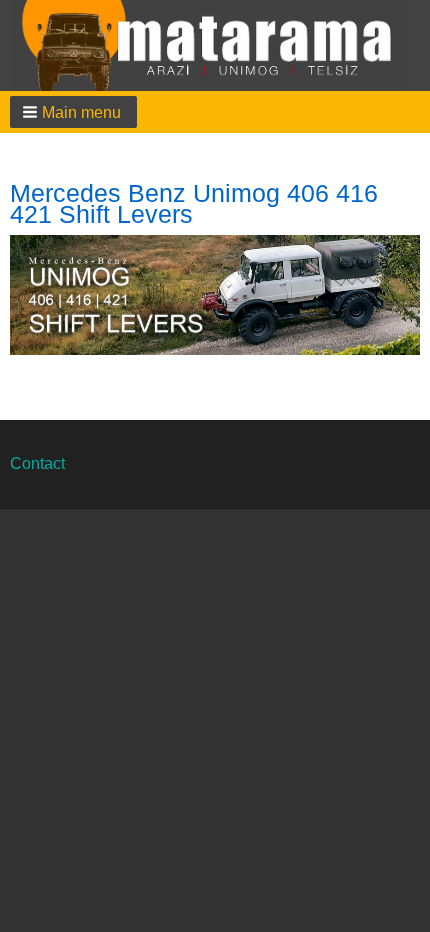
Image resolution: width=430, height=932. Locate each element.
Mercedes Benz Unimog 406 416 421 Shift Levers (194, 203)
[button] (73, 112)
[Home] (215, 45)
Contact (37, 463)
